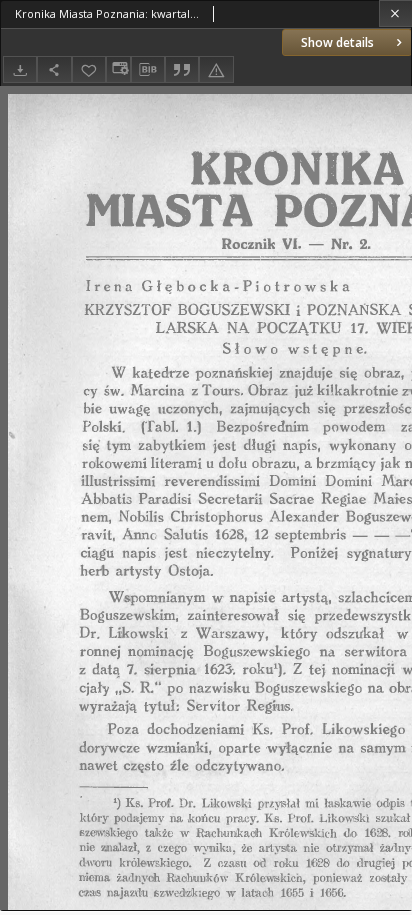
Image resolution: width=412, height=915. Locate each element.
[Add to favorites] (89, 69)
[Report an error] (216, 69)
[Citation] (182, 69)
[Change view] (118, 69)
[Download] (20, 69)
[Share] (54, 69)
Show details (337, 42)
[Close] (395, 13)
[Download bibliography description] (148, 70)
